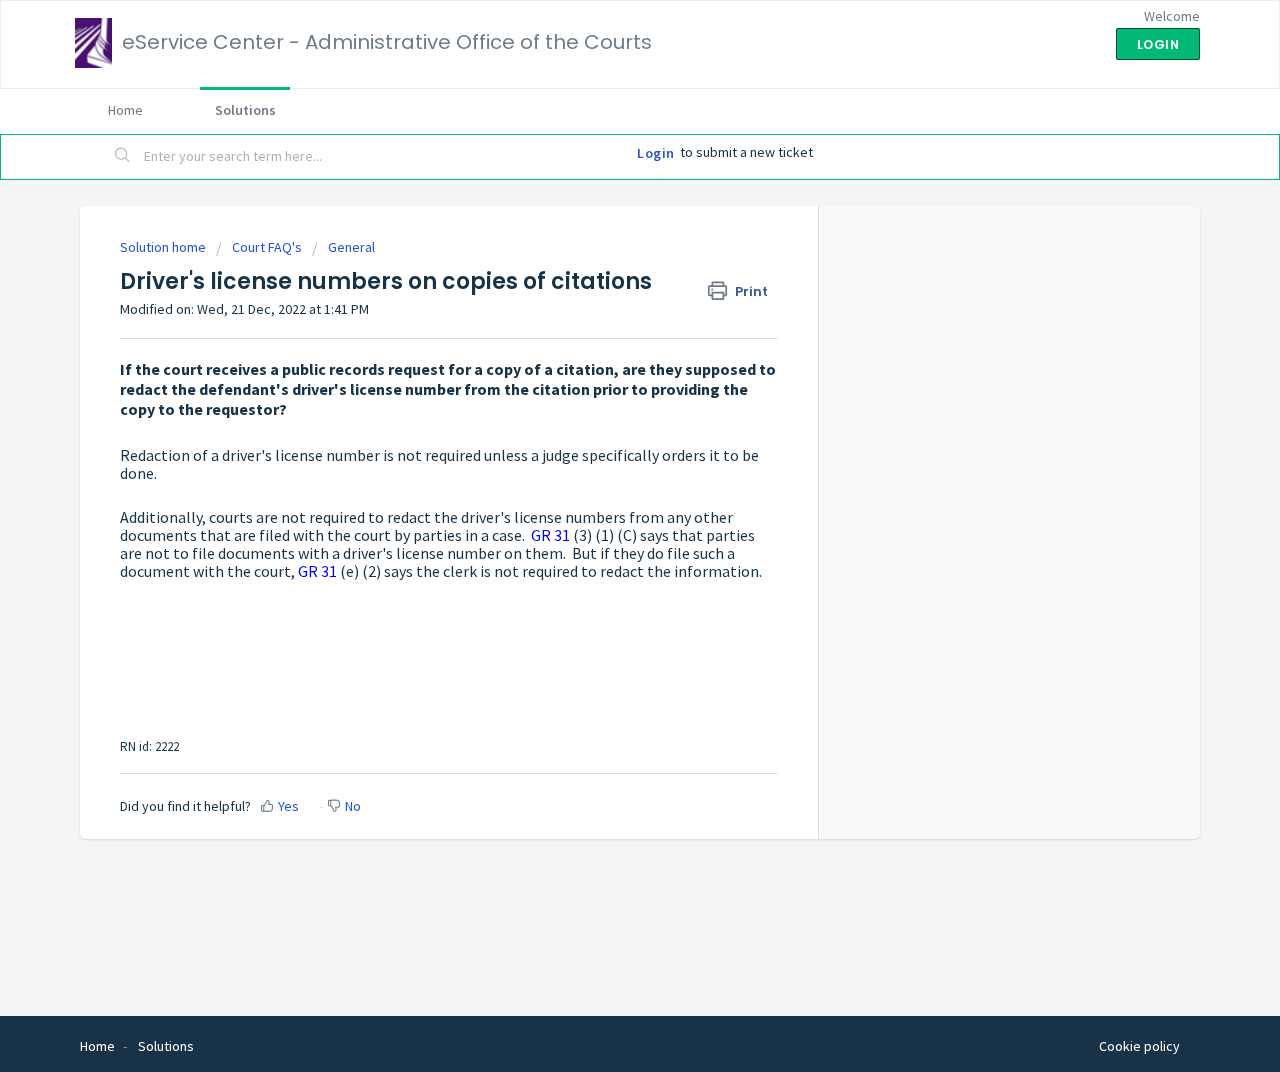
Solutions (245, 110)
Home (125, 110)
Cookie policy (1139, 1046)
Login (656, 153)
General (351, 247)
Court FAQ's (267, 247)
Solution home (164, 247)
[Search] (123, 157)
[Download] (603, 272)
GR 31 (550, 535)
